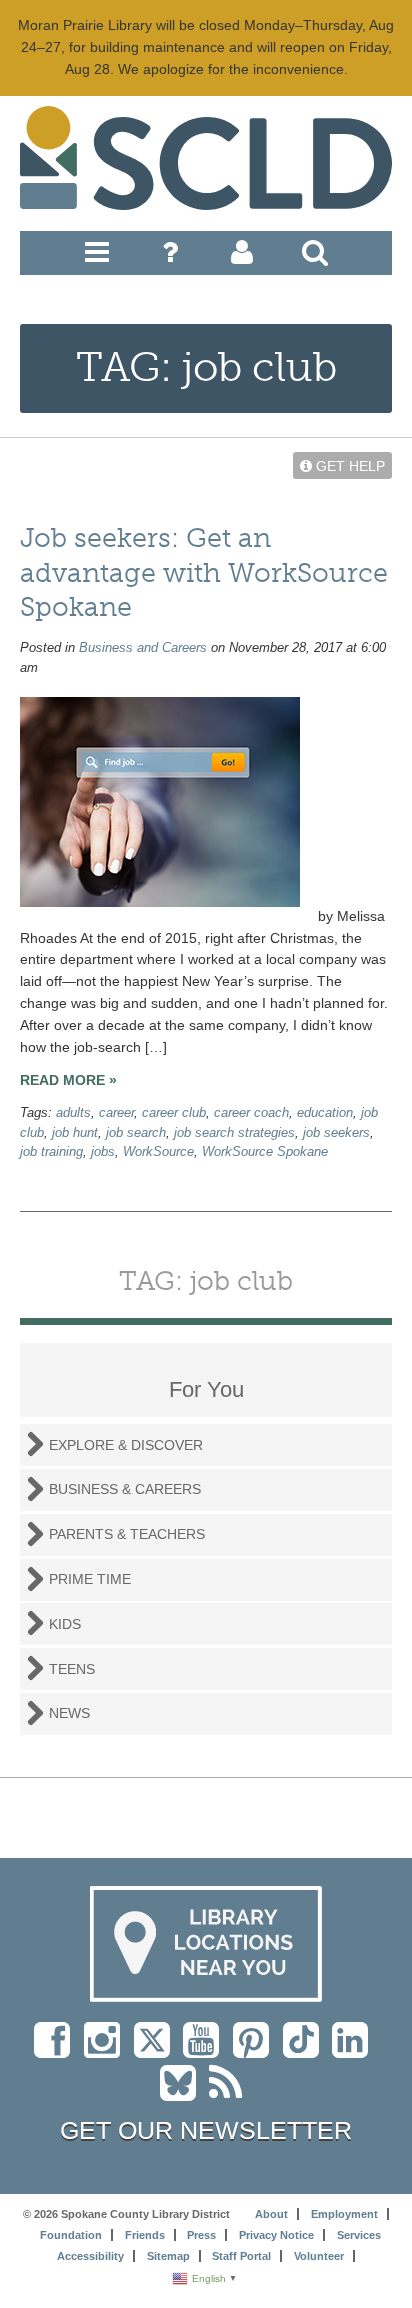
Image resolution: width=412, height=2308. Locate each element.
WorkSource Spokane (265, 1152)
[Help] (170, 257)
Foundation (71, 2235)
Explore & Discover (126, 1445)
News (69, 1713)
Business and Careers (143, 648)
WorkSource (158, 1152)
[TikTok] (307, 2050)
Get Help (348, 466)
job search (136, 1133)
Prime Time (90, 1579)
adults (73, 1113)
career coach (251, 1113)
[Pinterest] (256, 2050)
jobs (103, 1152)
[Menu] (97, 257)
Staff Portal (241, 2256)
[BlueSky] (184, 2093)
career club (174, 1113)
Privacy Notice (276, 2235)
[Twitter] (158, 2050)
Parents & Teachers (127, 1534)
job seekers (336, 1133)
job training (51, 1152)
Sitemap (168, 2256)
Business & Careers (125, 1489)
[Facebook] (57, 2050)
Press (201, 2235)
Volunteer (319, 2256)
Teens (72, 1669)
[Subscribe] (230, 2093)
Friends (145, 2235)
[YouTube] (206, 2050)
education (325, 1113)
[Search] (315, 257)
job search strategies (234, 1133)
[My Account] (242, 257)
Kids (65, 1624)
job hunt (75, 1133)
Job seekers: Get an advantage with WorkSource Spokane (204, 572)
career (116, 1113)
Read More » (68, 1080)
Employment (344, 2214)
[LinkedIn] (355, 2050)
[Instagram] (107, 2050)
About (271, 2214)
